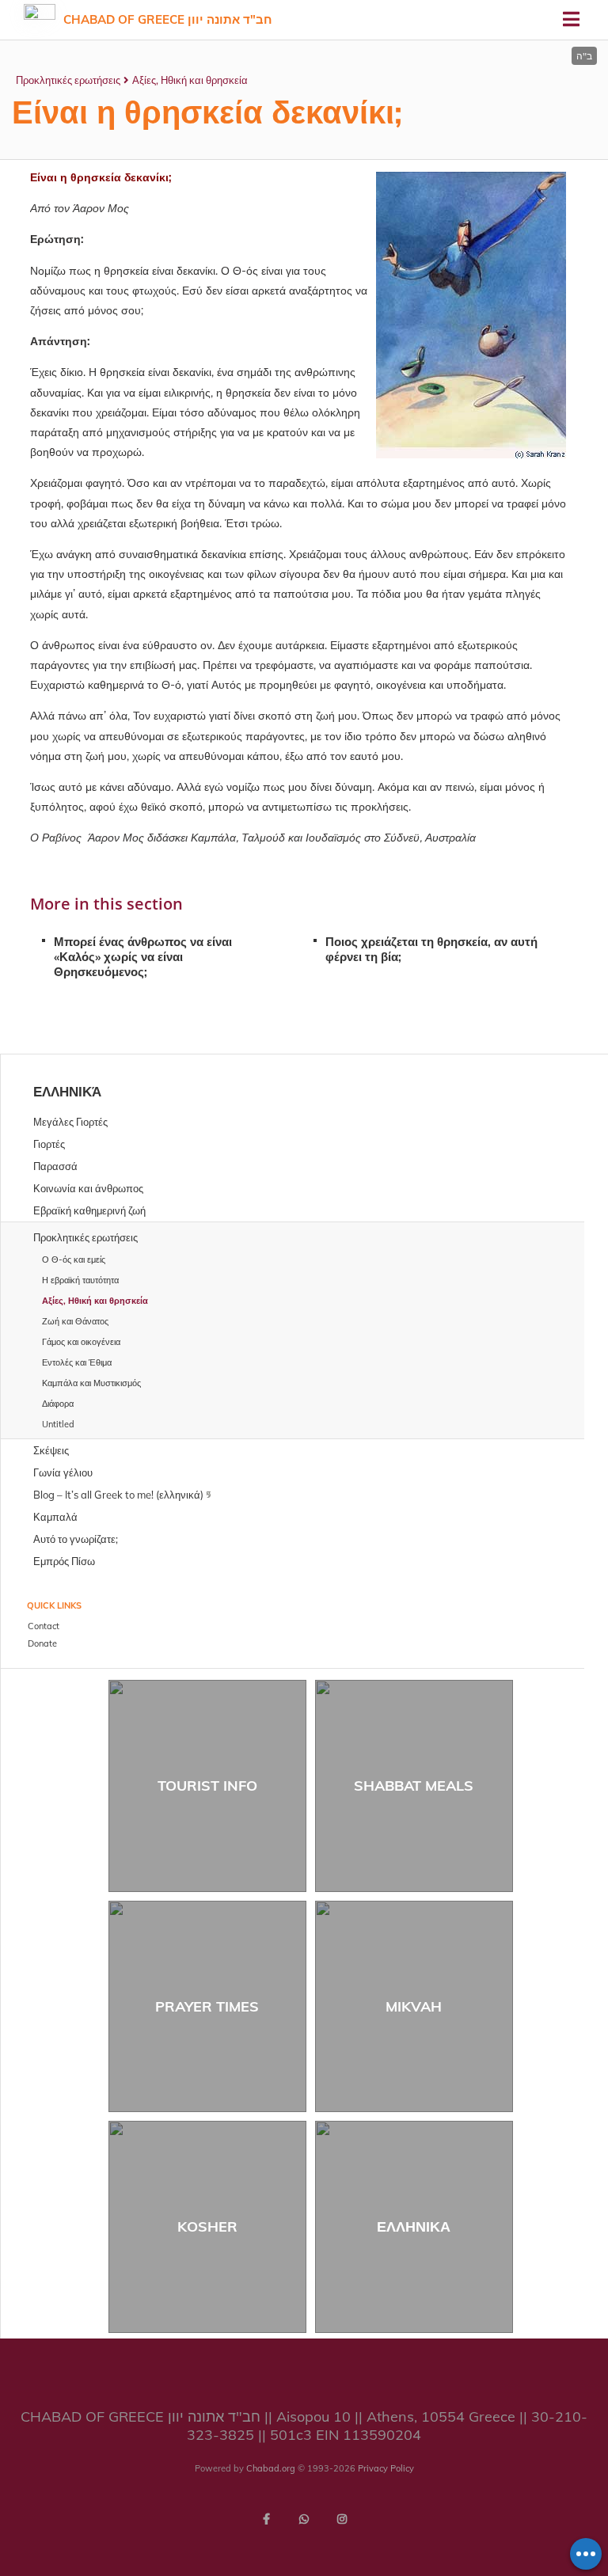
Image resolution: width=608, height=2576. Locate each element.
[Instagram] (342, 2519)
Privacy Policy (386, 2468)
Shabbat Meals (414, 1786)
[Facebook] (266, 2519)
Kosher (207, 2226)
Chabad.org (271, 2468)
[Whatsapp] (304, 2519)
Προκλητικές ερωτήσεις (68, 80)
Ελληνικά (67, 1091)
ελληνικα (414, 2226)
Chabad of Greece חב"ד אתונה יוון (168, 19)
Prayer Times (207, 2006)
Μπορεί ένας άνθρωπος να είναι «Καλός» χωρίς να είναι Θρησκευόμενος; (143, 957)
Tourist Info (207, 1786)
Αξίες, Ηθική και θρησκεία (190, 80)
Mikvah (414, 2006)
